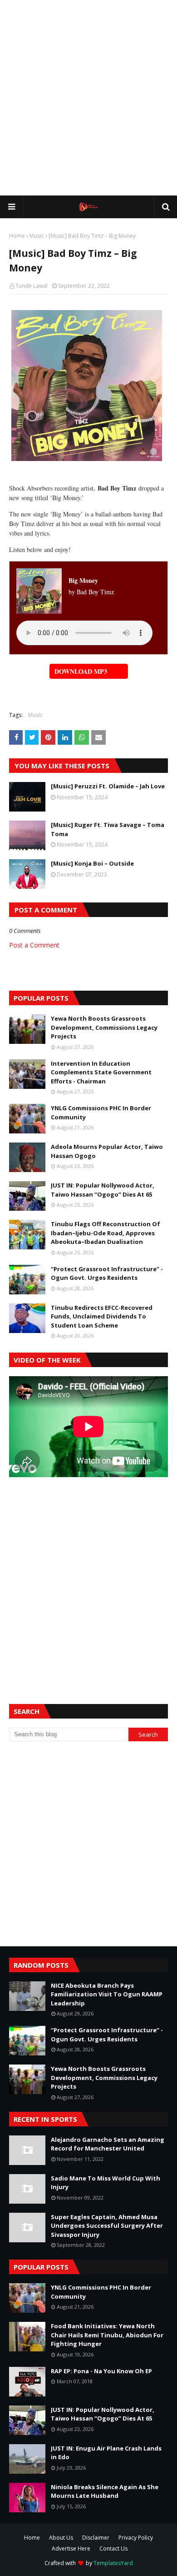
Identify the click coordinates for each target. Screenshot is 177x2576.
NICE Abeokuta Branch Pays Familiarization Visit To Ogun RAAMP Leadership (107, 1994)
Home (17, 236)
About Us (61, 2538)
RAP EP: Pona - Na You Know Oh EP (101, 2371)
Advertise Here (71, 2548)
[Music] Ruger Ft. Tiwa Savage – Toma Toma (108, 829)
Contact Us (113, 2548)
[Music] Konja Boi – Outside (92, 863)
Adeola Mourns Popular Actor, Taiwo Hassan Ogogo (107, 1151)
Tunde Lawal (32, 286)
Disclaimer (96, 2538)
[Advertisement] (88, 98)
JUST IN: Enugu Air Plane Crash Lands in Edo (106, 2453)
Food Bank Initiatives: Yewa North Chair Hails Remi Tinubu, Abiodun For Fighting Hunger (107, 2335)
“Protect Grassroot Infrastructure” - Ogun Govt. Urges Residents (107, 1273)
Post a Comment (34, 945)
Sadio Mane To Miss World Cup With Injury (106, 2183)
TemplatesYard (113, 2563)
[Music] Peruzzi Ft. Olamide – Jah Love (108, 786)
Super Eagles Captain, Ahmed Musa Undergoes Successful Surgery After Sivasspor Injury (107, 2226)
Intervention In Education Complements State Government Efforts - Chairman (101, 1072)
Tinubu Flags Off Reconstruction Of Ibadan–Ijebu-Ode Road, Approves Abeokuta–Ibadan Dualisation (106, 1233)
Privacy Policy (136, 2538)
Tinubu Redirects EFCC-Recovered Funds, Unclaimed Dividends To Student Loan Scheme (102, 1316)
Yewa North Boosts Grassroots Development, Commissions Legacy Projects (104, 1027)
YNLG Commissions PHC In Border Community (101, 1113)
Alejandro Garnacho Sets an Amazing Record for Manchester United (108, 2144)
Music (37, 236)
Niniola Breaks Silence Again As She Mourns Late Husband (105, 2491)
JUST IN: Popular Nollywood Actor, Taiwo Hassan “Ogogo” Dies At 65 (103, 1190)
